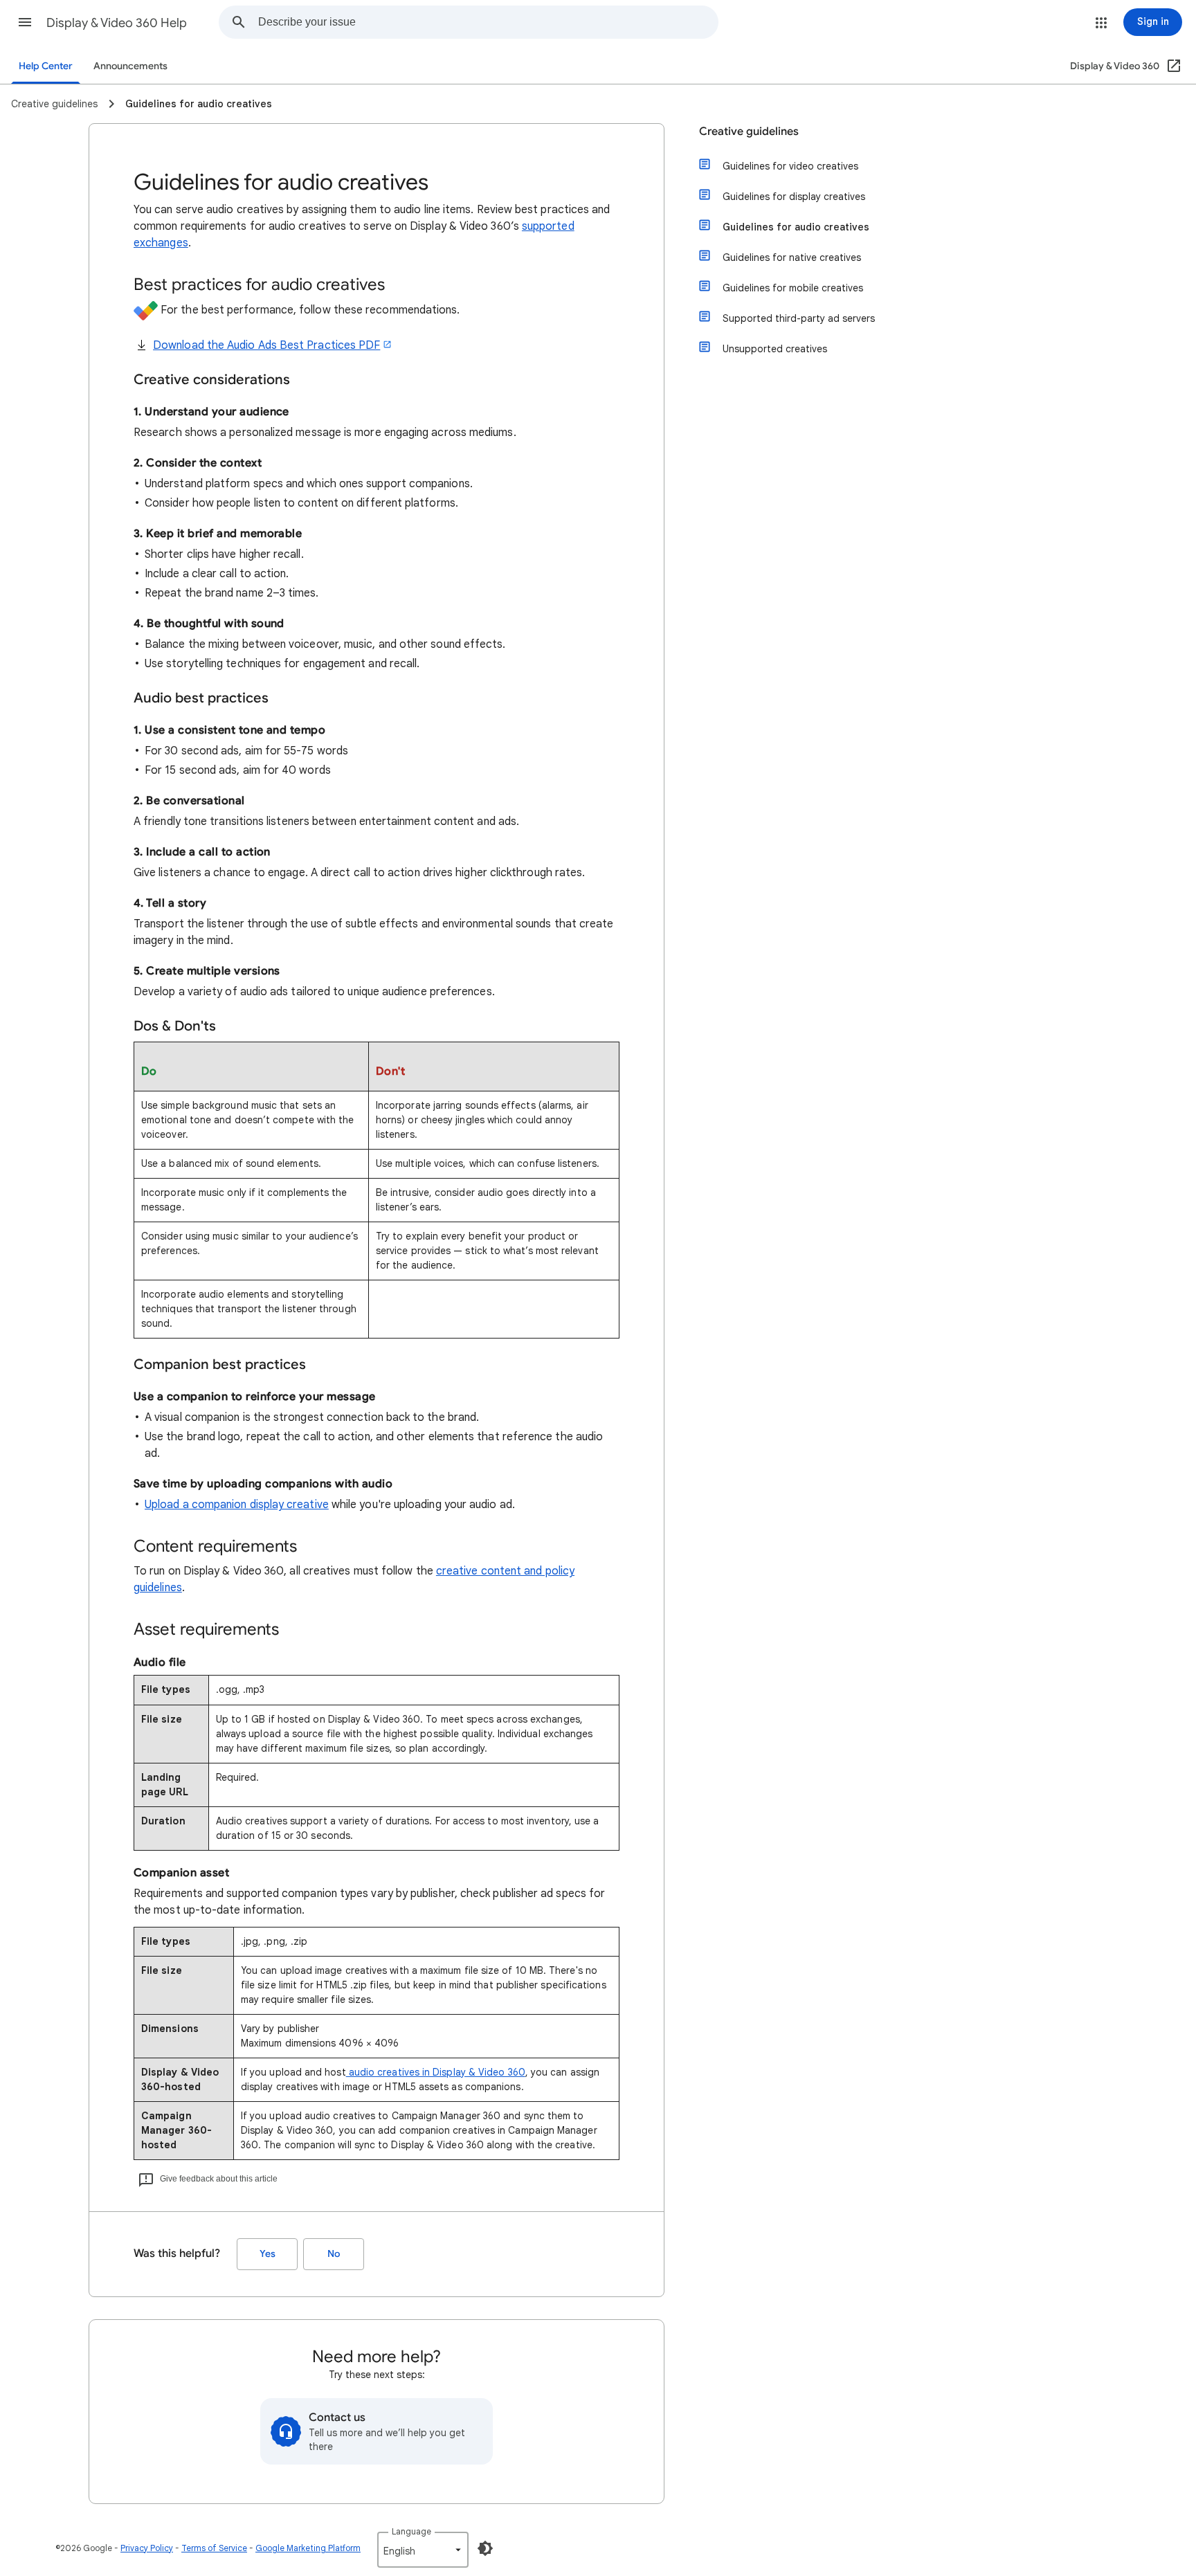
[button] (25, 22)
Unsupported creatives (775, 349)
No (334, 2254)
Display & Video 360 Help (117, 23)
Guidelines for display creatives (794, 197)
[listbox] (423, 2550)
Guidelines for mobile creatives (793, 288)
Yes (268, 2254)
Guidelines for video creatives (790, 166)
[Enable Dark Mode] (485, 2548)
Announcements (130, 66)
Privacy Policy (147, 2548)
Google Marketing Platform (308, 2548)
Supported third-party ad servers (799, 318)
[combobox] (488, 22)
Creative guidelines (749, 131)
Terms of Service (214, 2548)
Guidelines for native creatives (792, 257)
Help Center (46, 66)
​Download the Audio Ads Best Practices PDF (266, 345)
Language (411, 2531)
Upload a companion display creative (237, 1505)
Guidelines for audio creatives (796, 227)
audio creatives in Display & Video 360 (436, 2072)
